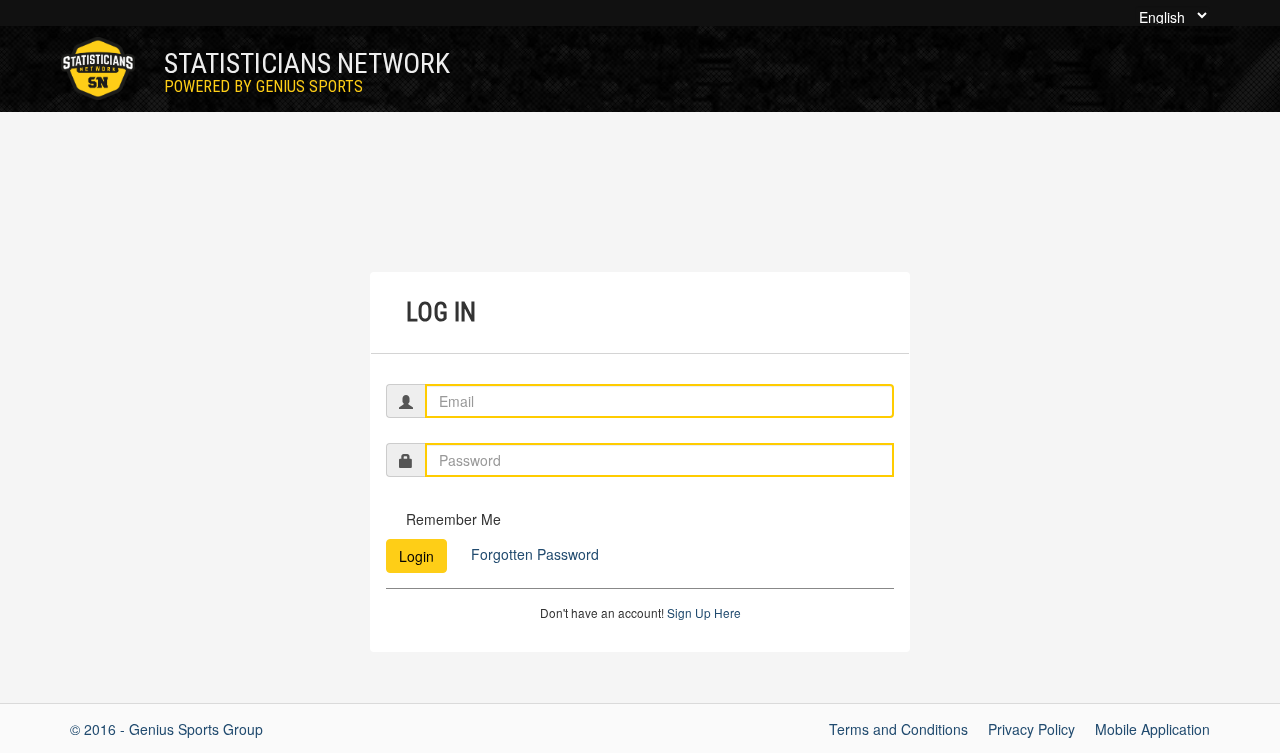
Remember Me (453, 519)
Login (416, 556)
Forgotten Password (533, 554)
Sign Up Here (704, 612)
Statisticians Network (307, 71)
